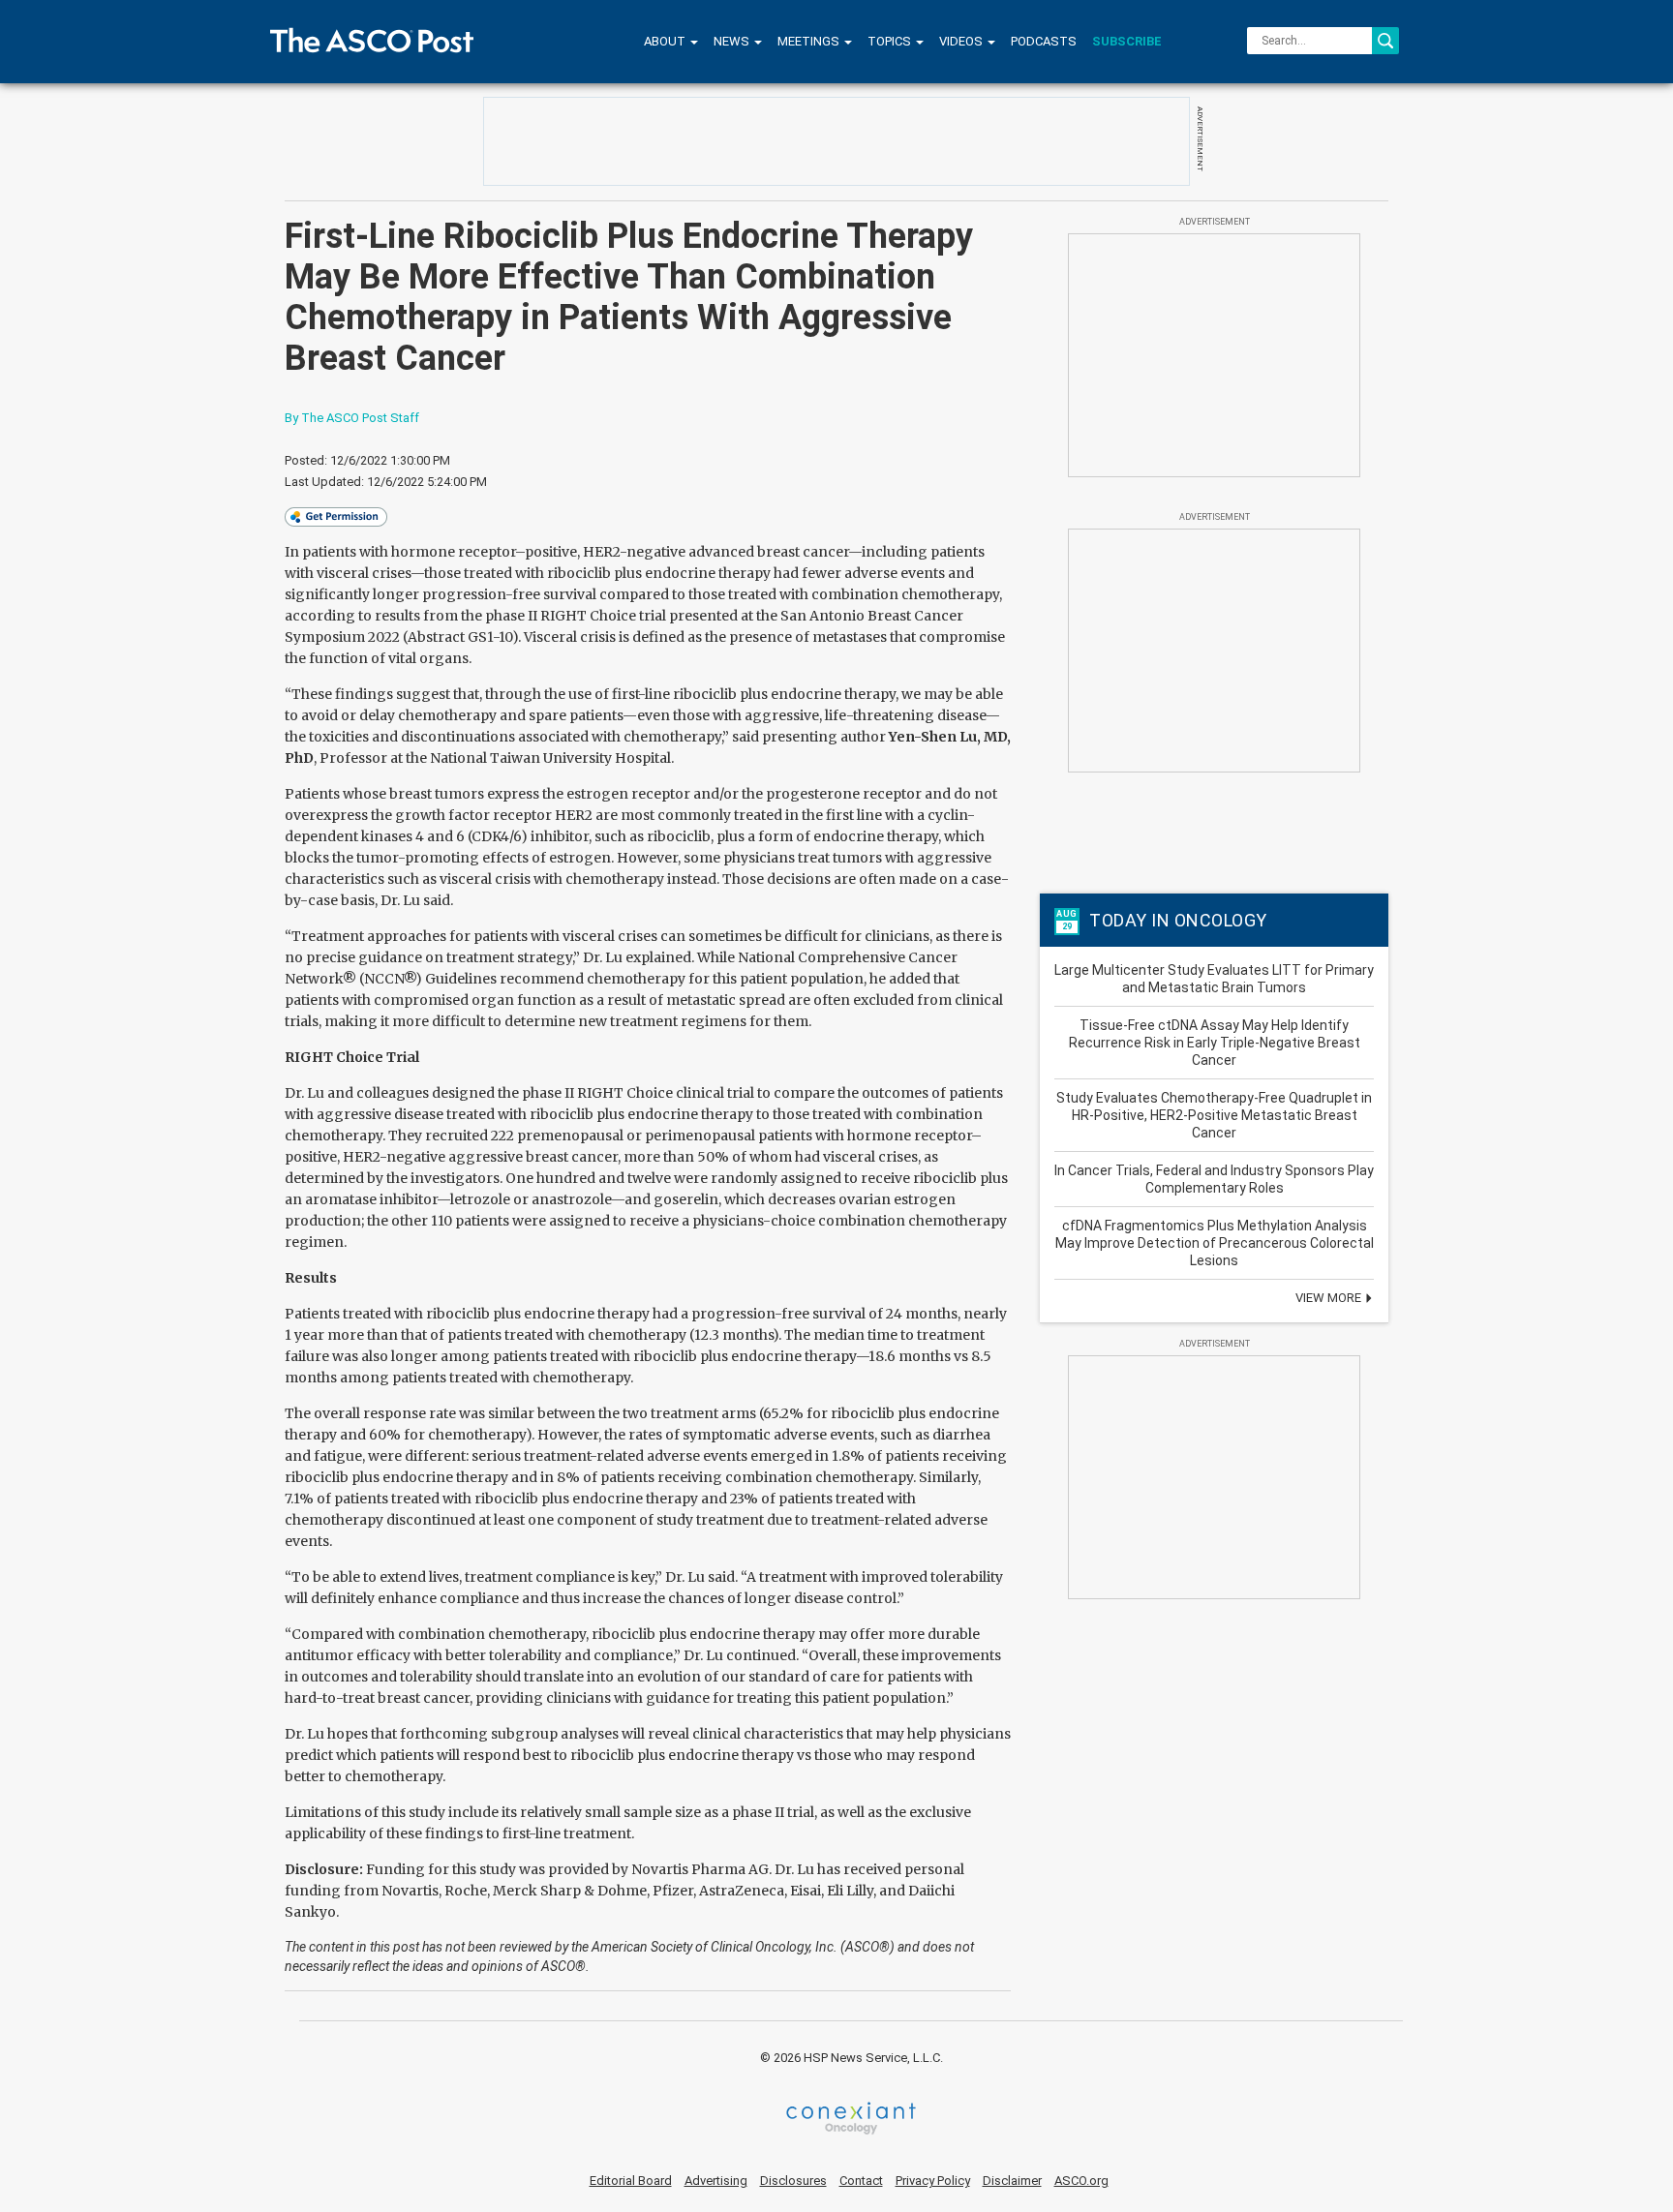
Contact (861, 2181)
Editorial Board (631, 2181)
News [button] (733, 41)
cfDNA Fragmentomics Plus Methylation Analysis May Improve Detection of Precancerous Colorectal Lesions (1215, 1243)
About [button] (666, 41)
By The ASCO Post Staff (352, 418)
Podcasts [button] (1044, 41)
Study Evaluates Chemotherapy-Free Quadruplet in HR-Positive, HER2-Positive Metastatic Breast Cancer (1214, 1115)
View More (1330, 1298)
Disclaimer (1012, 2181)
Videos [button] (962, 41)
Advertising (716, 2181)
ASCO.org (1081, 2181)
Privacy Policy (933, 2181)
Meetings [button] (810, 41)
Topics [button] (891, 41)
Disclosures (793, 2181)
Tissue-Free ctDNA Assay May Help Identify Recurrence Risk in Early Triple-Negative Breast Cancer (1215, 1043)
